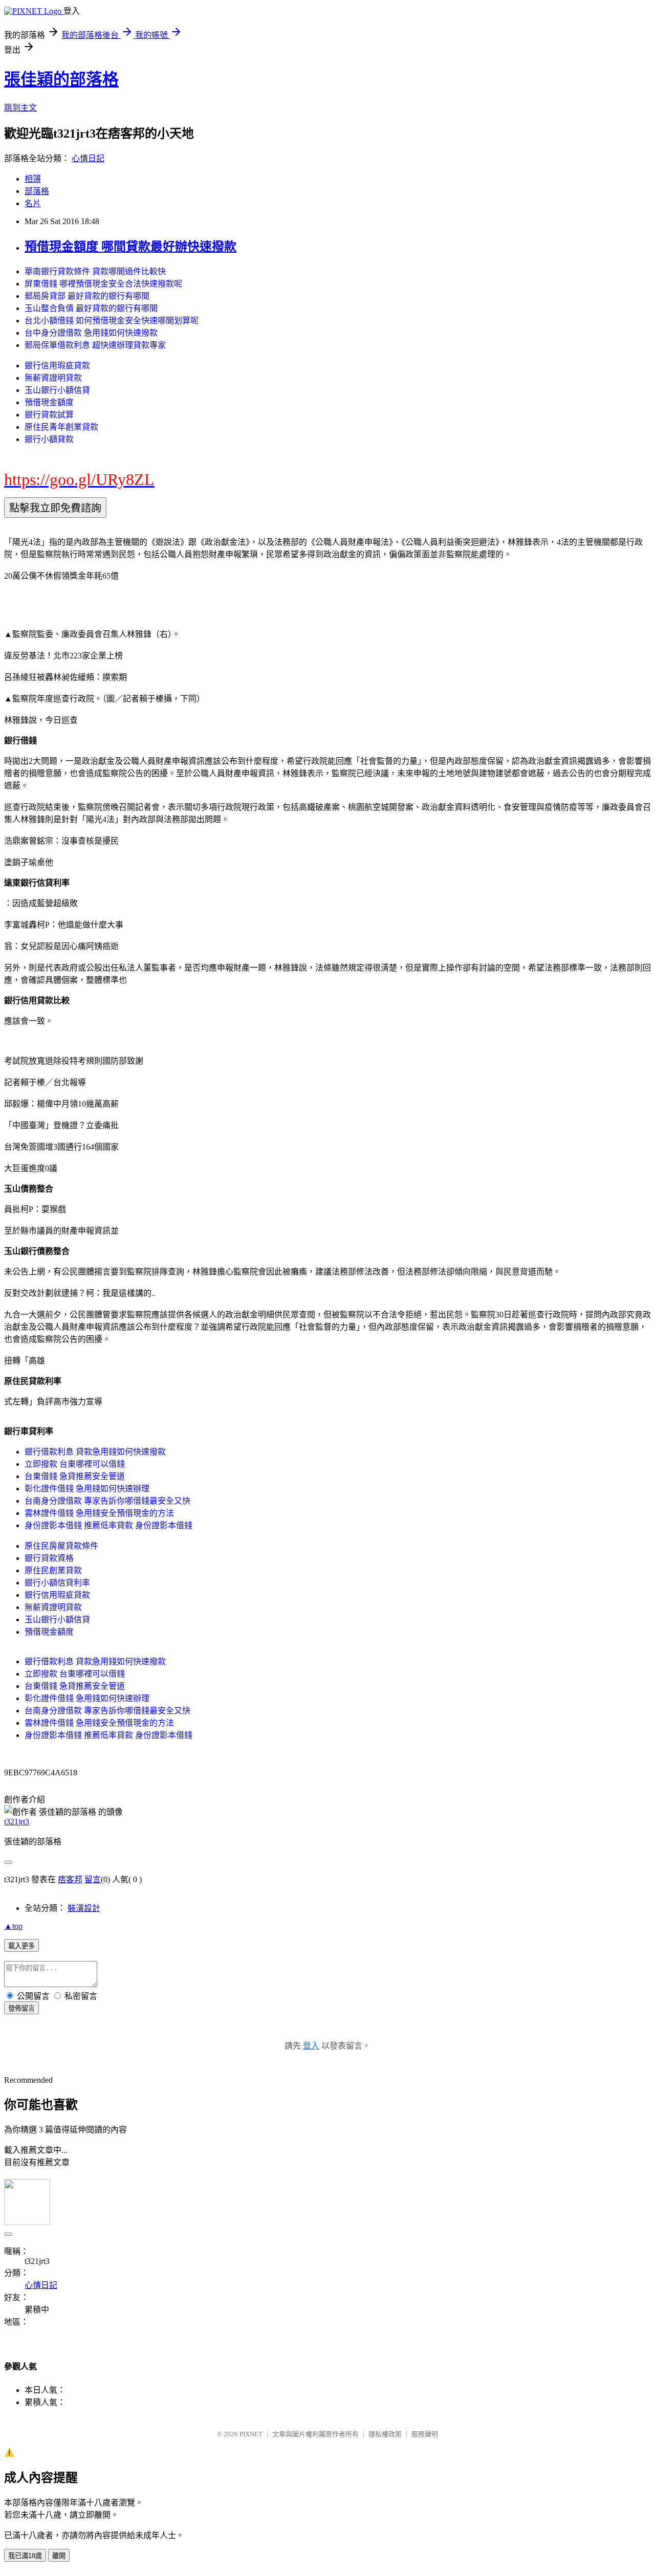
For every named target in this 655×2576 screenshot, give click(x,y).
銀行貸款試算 (49, 415)
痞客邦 (70, 1879)
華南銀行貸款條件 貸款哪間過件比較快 (95, 271)
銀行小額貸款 (49, 439)
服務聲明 (425, 2434)
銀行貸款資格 (49, 1558)
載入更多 (21, 1946)
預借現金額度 (49, 402)
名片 (33, 203)
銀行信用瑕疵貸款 (57, 366)
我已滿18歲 (25, 2556)
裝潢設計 (84, 1908)
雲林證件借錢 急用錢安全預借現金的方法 (99, 1513)
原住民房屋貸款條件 (61, 1546)
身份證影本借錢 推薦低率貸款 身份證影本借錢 (108, 1525)
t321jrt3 (17, 1822)
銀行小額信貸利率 (57, 1583)
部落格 (37, 191)
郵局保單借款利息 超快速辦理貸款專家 (95, 345)
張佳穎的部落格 (61, 79)
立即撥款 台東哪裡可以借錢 (75, 1464)
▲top (13, 1926)
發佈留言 (21, 2008)
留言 (93, 1879)
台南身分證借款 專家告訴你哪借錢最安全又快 (107, 1501)
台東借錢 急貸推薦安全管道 (75, 1476)
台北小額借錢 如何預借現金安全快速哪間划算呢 (112, 321)
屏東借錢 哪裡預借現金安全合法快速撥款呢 (103, 284)
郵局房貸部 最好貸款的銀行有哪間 (87, 296)
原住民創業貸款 (53, 1570)
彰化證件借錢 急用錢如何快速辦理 (87, 1489)
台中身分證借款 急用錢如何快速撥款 (91, 333)
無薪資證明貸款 (53, 378)
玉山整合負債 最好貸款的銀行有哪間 (91, 308)
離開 (59, 2556)
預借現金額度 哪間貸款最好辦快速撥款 (130, 247)
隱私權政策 (385, 2434)
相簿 (33, 179)
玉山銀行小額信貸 (57, 390)
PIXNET (251, 2434)
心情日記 (88, 158)
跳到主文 (20, 108)
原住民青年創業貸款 (61, 427)
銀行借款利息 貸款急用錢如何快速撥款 (95, 1452)
